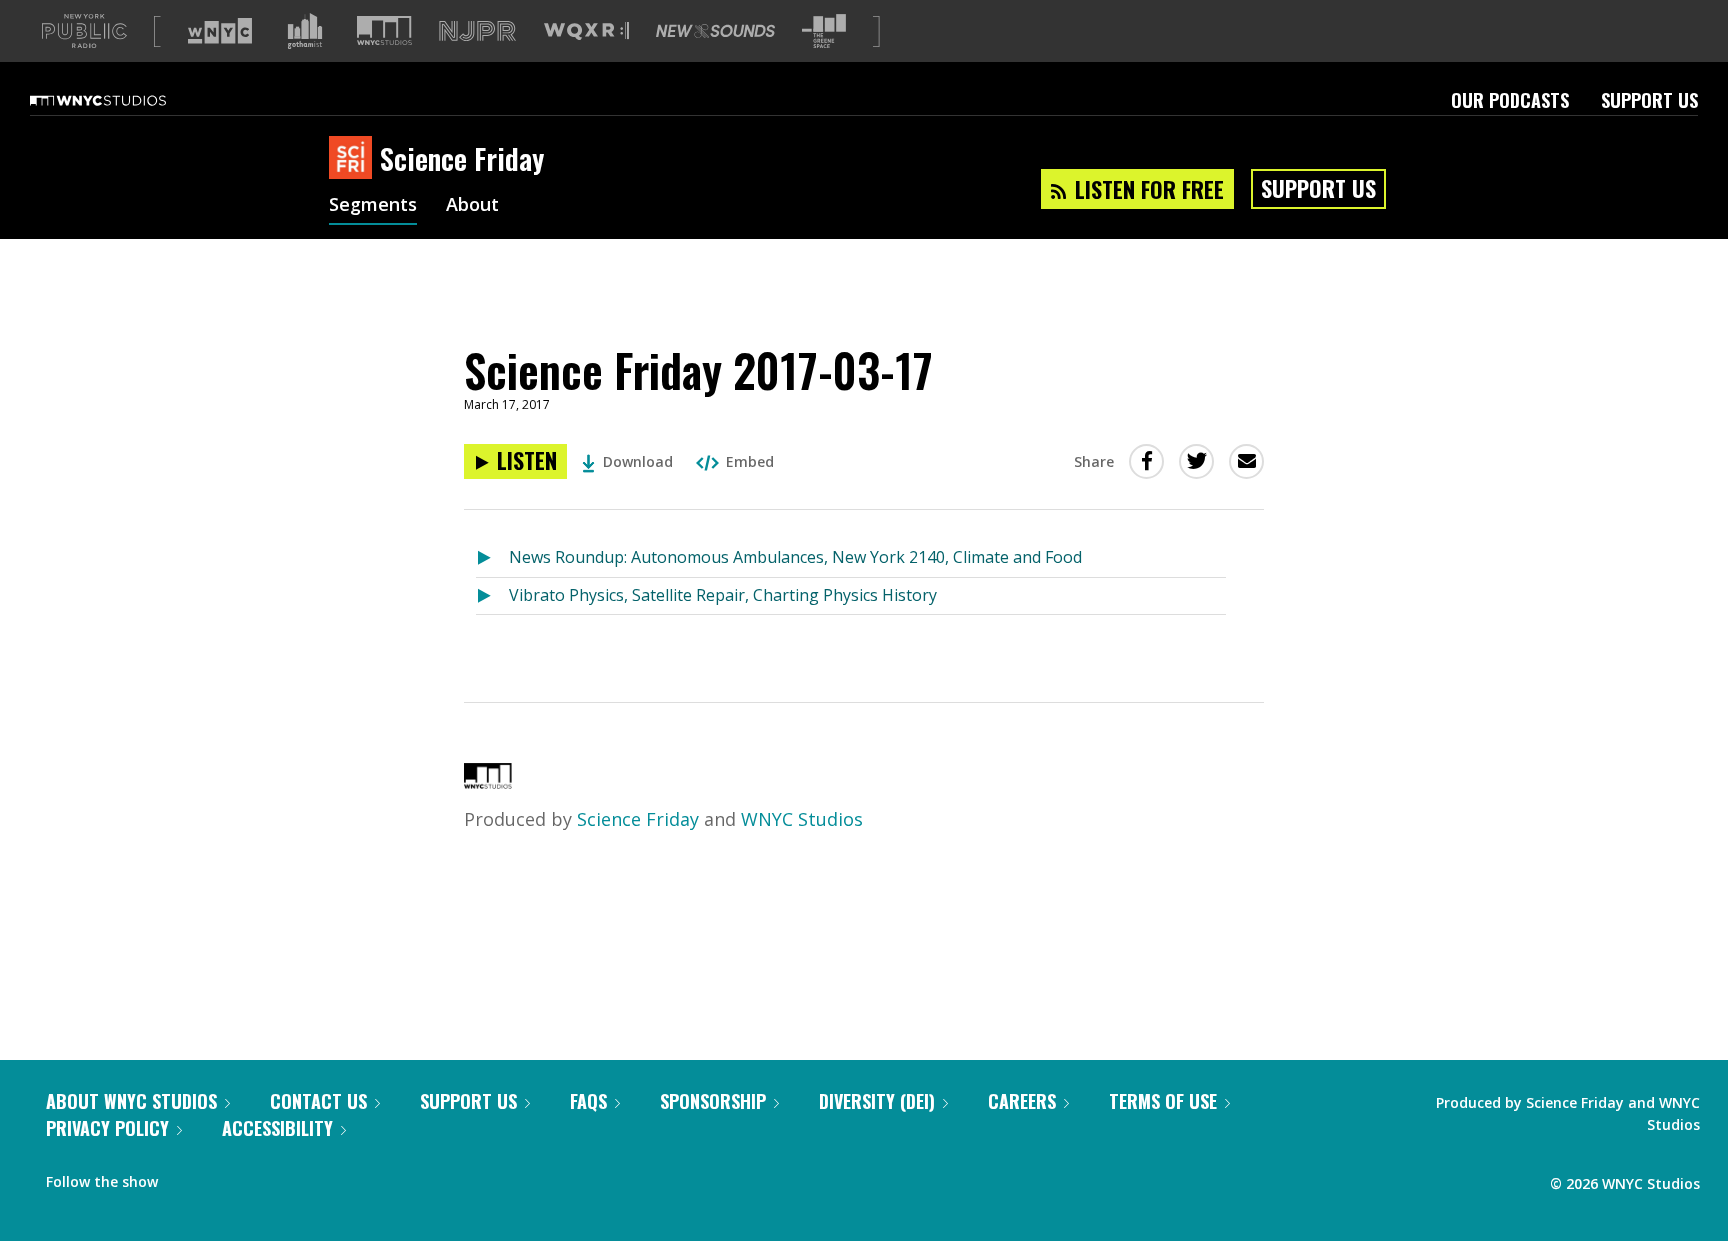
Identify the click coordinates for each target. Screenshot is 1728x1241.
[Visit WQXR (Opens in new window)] (586, 31)
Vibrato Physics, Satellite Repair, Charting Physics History (723, 595)
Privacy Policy (107, 1128)
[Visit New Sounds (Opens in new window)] (715, 31)
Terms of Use (1163, 1101)
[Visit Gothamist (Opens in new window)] (305, 31)
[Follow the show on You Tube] (264, 1177)
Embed (750, 461)
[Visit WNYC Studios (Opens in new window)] (384, 30)
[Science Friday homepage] (354, 159)
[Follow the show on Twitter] (226, 1177)
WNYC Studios (802, 819)
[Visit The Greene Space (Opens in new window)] (824, 31)
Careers (1022, 1101)
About (472, 206)
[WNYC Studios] (488, 782)
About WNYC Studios (131, 1101)
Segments (373, 206)
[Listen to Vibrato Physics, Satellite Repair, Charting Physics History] (492, 596)
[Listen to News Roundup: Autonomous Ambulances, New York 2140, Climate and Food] (492, 558)
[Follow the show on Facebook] (187, 1177)
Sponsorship (713, 1101)
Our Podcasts (1510, 100)
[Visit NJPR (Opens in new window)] (477, 31)
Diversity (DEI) (877, 1101)
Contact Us (318, 1101)
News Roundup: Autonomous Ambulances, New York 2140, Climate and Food (795, 557)
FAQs (588, 1101)
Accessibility (277, 1128)
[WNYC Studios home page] (123, 100)
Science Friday (638, 819)
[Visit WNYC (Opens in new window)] (220, 31)
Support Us (1649, 100)
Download (638, 461)
